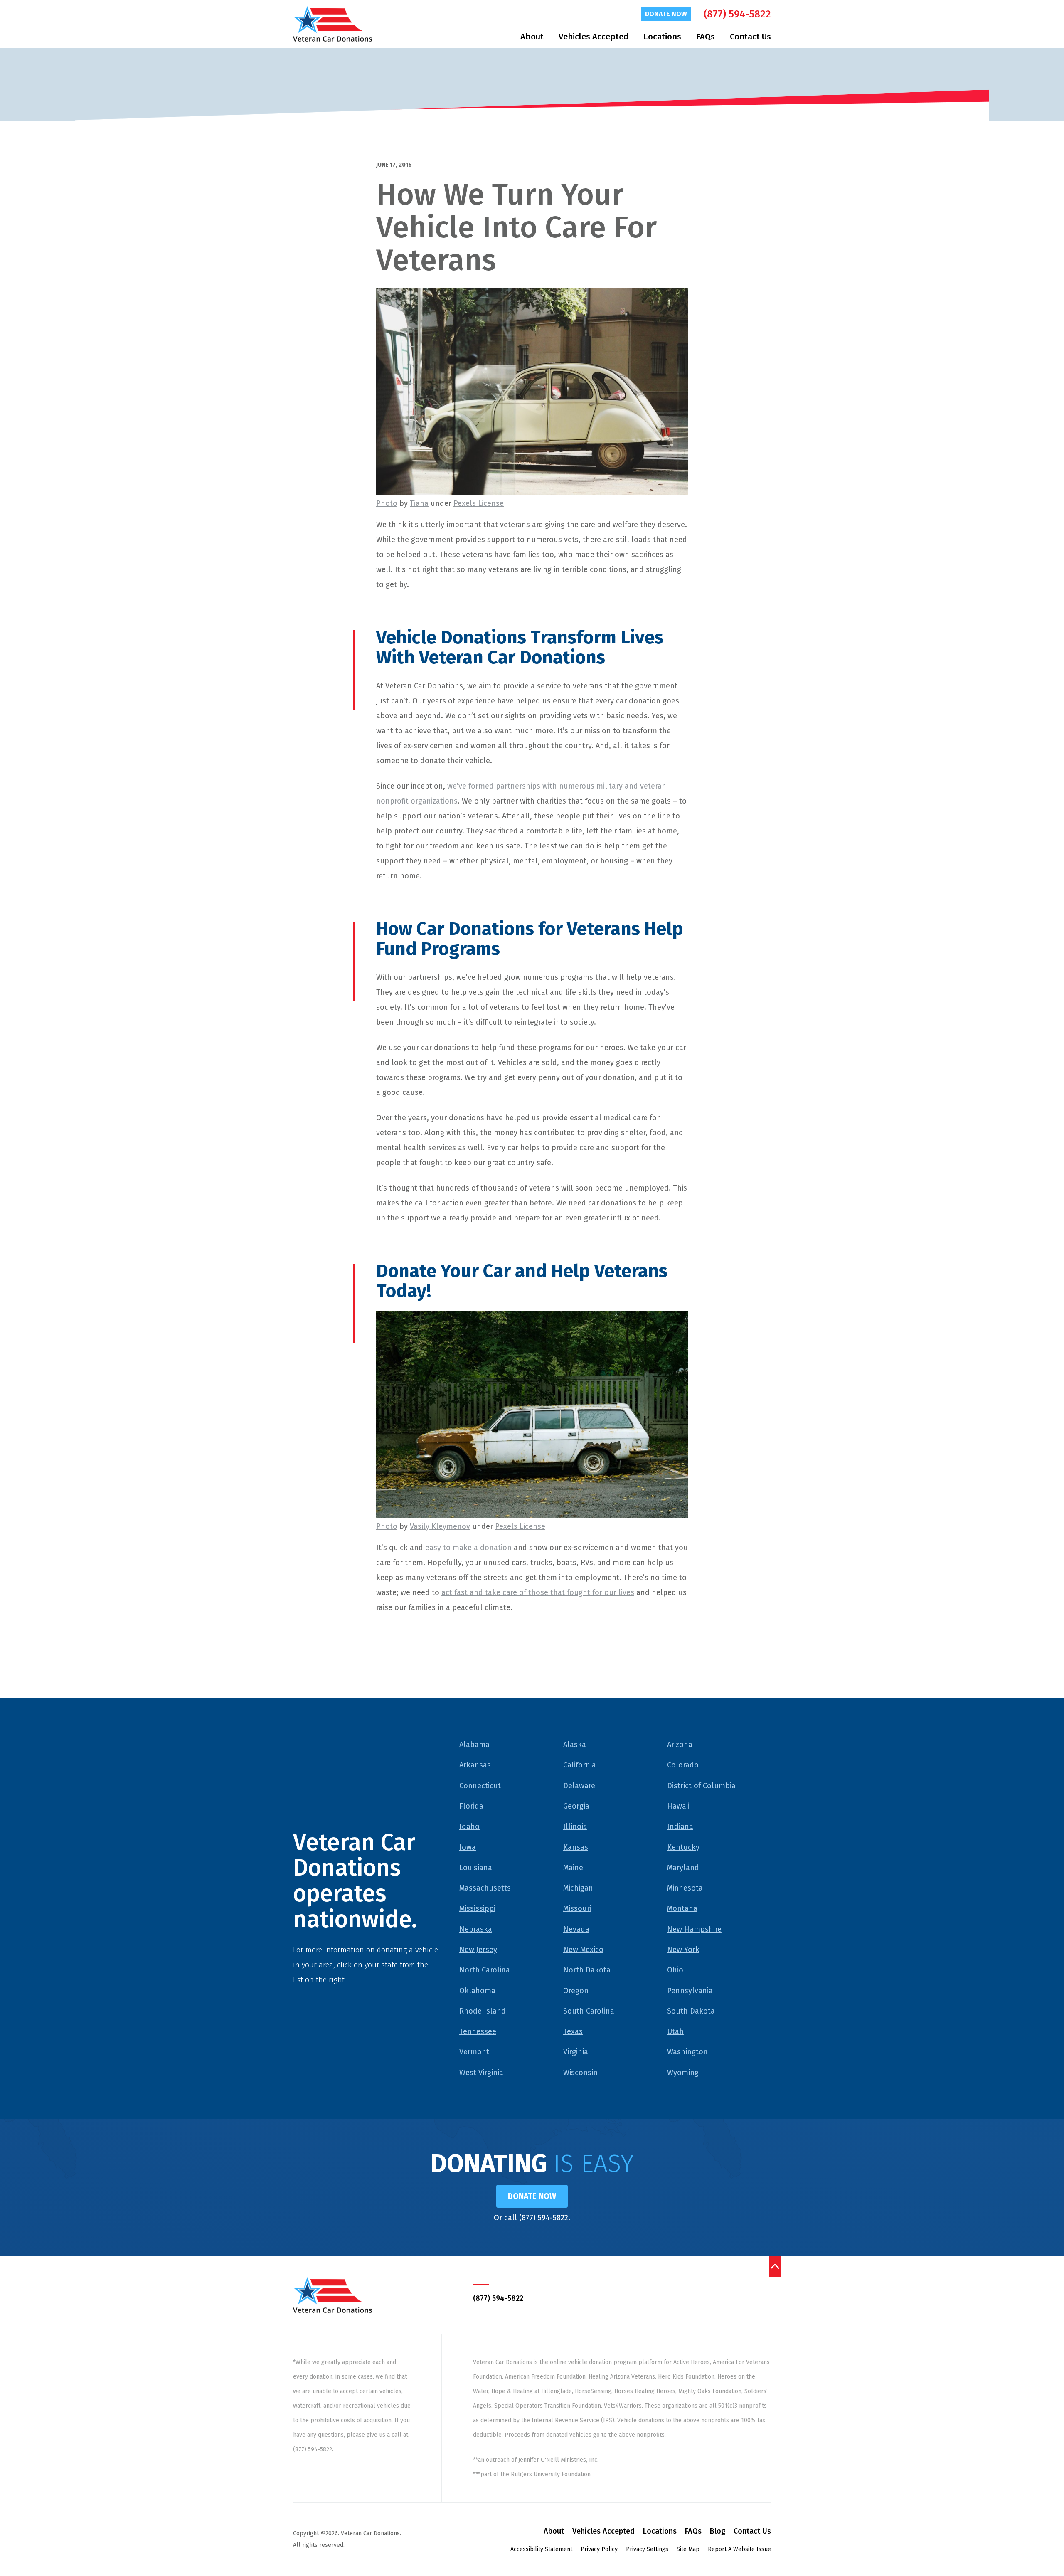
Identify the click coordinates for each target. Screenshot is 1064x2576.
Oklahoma (477, 1991)
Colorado (683, 1765)
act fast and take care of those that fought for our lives (538, 1592)
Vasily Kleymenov (440, 1526)
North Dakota (587, 1970)
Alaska (575, 1745)
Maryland (683, 1868)
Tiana (419, 503)
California (580, 1765)
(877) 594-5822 (737, 14)
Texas (573, 2031)
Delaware (579, 1786)
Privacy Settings (647, 2549)
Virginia (576, 2052)
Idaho (469, 1827)
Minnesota (685, 1888)
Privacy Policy (599, 2549)
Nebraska (476, 1929)
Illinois (575, 1827)
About (532, 37)
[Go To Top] (775, 2266)
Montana (682, 1908)
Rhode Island (483, 2011)
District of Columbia (701, 1786)
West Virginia (481, 2073)
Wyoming (683, 2073)
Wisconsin (580, 2073)
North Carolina (485, 1970)
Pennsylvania (690, 1991)
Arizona (680, 1745)
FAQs (706, 37)
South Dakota (691, 2011)
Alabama (474, 1745)
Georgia (576, 1806)
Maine (573, 1868)
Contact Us (750, 37)
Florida (471, 1806)
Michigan (578, 1888)
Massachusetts (485, 1888)
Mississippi (477, 1908)
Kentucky (683, 1847)
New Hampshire (694, 1929)
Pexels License (479, 503)
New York (683, 1950)
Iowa (468, 1847)
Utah (675, 2031)
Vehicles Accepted (594, 37)
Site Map (688, 2549)
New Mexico (583, 1950)
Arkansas (475, 1765)
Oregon (576, 1991)
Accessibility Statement (541, 2549)
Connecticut (480, 1786)
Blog (718, 2531)
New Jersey (478, 1950)
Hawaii (678, 1806)
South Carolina (589, 2011)
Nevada (576, 1929)
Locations (662, 37)
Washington (687, 2052)
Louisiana (476, 1868)
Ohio (675, 1970)
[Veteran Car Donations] (332, 24)
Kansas (576, 1847)
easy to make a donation (468, 1548)
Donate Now (666, 14)
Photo (387, 503)
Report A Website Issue (739, 2549)
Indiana (680, 1827)
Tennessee (478, 2031)
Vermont (474, 2052)
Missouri (577, 1908)
